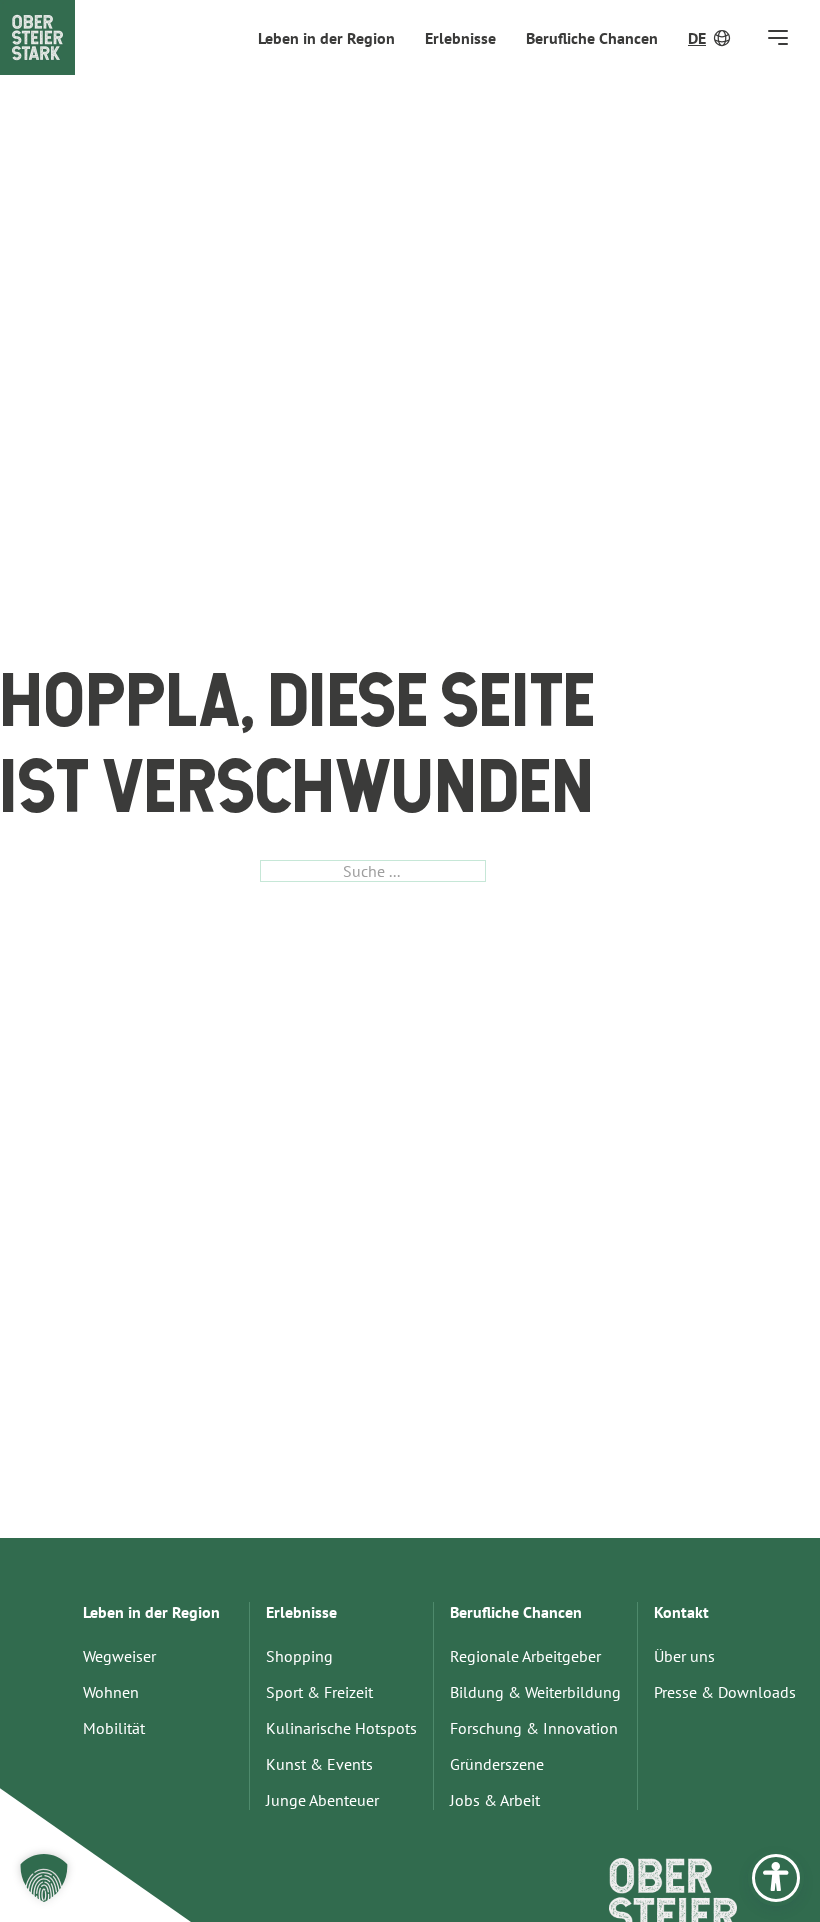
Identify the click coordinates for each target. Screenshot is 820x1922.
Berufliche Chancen (592, 38)
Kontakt (681, 1612)
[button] (44, 1878)
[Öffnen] (778, 37)
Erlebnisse (460, 38)
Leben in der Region (326, 38)
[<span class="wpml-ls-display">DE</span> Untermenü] (724, 38)
